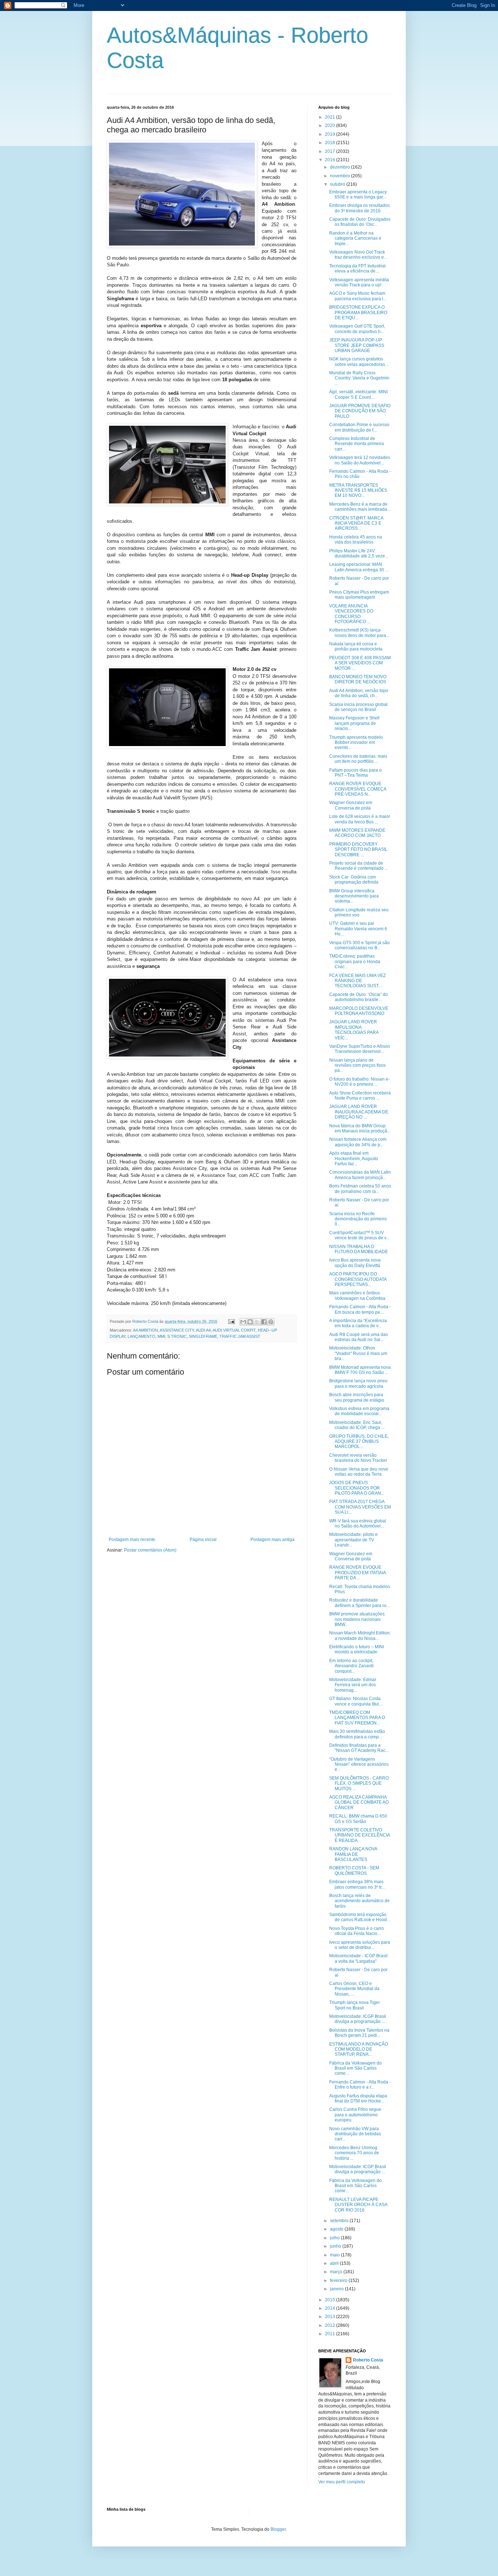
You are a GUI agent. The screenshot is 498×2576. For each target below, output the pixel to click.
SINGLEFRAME (203, 1336)
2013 (330, 2317)
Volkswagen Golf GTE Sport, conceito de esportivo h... (357, 329)
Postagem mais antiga (273, 1540)
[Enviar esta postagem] (231, 1321)
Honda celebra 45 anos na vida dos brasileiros (356, 540)
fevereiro (339, 2280)
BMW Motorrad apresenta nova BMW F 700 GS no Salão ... (360, 1370)
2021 (330, 117)
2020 (330, 125)
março (337, 2272)
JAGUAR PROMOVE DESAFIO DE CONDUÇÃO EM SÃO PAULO (360, 411)
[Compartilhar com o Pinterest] (271, 1322)
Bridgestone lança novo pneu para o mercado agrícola (358, 1383)
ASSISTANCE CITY (177, 1330)
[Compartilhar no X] (257, 1322)
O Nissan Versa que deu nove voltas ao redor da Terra (359, 1472)
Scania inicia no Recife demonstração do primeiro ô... (358, 1219)
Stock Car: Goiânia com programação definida (354, 880)
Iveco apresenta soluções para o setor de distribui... (360, 1945)
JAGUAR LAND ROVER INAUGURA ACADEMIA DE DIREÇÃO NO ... (359, 1112)
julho (335, 2238)
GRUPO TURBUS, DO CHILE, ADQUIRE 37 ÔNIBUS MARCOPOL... (359, 1442)
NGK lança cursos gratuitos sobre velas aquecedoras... (359, 362)
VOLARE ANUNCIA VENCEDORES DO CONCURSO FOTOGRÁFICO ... (351, 614)
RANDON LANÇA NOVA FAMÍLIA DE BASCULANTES (353, 1854)
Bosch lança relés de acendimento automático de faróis (359, 1901)
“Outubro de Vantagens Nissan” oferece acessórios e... (359, 1764)
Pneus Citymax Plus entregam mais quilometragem (359, 595)
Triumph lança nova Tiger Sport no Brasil (355, 2005)
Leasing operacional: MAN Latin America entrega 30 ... (359, 567)
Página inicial (203, 1540)
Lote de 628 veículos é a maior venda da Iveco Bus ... (360, 819)
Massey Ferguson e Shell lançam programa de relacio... (354, 723)
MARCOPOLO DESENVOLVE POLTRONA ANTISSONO (359, 1011)
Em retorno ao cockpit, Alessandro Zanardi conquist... (351, 1666)
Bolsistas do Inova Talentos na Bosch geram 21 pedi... (359, 2033)
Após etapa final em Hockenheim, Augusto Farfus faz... (354, 1158)
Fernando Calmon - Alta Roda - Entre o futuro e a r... (360, 2085)
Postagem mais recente (132, 1540)
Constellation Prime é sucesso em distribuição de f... (359, 427)
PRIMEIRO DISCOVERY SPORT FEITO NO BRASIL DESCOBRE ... (358, 849)
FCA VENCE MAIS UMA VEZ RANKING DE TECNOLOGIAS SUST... (357, 981)
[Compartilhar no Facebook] (264, 1322)
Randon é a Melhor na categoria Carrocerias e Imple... (355, 238)
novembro (341, 176)
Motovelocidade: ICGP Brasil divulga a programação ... (358, 2019)
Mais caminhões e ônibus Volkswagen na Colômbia (357, 1295)
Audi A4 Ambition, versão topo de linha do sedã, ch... (359, 693)
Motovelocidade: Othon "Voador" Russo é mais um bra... (358, 1353)
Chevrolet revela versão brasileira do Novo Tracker (358, 1458)
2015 (330, 2300)
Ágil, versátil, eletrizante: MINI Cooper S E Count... (358, 394)
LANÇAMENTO (141, 1336)
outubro (338, 184)
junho (336, 2246)
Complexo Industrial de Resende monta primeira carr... (357, 444)
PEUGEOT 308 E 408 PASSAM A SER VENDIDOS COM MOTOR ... (360, 663)
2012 (330, 2325)
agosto (337, 2229)
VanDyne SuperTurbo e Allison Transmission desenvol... (360, 1049)
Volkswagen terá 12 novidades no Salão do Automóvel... (360, 460)
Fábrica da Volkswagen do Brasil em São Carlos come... (355, 2068)
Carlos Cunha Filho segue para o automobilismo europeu (355, 2115)
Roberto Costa (368, 2360)
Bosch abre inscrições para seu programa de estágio (357, 1397)
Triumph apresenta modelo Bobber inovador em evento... (356, 743)
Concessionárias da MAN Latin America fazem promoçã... (360, 1175)
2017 (330, 151)
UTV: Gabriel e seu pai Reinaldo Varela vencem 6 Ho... (358, 929)
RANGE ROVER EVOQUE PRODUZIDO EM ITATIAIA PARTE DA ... (357, 1573)
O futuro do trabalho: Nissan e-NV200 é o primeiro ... (359, 1082)
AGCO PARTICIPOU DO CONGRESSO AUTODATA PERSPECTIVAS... (358, 1279)
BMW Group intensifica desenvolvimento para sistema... (354, 896)
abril (335, 2263)
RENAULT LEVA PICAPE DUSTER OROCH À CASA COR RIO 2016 (358, 2205)
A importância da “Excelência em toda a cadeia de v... (358, 1323)
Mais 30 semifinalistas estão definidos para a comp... (357, 1734)
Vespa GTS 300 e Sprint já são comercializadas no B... (359, 945)
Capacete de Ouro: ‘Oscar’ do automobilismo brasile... (359, 997)
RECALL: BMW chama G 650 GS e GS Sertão (358, 1819)
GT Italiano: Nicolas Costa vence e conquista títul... (356, 1701)
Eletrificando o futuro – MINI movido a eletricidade (357, 1649)
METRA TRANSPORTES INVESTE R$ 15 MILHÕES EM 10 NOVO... (358, 491)
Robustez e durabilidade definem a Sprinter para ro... (359, 1603)
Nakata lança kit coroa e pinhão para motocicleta (356, 646)
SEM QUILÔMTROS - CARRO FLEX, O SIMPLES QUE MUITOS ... (359, 1783)
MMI (161, 1336)
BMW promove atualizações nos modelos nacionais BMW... (357, 1619)
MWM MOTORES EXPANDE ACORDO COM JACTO (357, 833)
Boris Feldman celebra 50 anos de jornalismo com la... (360, 1189)
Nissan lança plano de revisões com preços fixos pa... (357, 1065)
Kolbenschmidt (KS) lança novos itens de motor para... (359, 633)
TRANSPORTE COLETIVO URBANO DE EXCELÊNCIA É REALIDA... (359, 1835)
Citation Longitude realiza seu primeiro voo (359, 912)
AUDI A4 (203, 1330)
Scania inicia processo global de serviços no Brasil (358, 707)
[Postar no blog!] (250, 1322)
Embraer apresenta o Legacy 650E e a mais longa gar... (358, 194)
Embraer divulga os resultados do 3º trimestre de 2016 (359, 208)
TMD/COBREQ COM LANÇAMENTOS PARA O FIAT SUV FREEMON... (357, 1718)
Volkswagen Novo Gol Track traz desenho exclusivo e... (358, 255)
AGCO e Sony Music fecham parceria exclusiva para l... (358, 296)
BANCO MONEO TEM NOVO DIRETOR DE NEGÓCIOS (358, 679)
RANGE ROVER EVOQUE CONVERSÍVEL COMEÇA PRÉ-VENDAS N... (358, 789)
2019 (330, 134)
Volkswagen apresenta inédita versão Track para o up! (359, 282)
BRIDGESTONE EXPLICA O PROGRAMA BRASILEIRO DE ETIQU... (358, 312)
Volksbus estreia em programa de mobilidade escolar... (359, 1411)
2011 (330, 2334)
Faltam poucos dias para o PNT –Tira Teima (355, 773)
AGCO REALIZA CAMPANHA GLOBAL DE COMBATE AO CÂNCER (359, 1802)
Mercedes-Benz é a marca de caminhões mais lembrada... (360, 507)
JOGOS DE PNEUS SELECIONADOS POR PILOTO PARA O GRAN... (357, 1488)
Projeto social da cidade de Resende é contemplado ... (359, 866)
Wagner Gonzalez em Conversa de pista (351, 805)
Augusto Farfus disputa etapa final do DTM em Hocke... (358, 2098)
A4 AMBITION (145, 1330)
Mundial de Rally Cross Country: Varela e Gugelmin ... (359, 378)
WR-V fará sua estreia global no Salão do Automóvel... (358, 1523)
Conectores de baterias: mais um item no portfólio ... (358, 759)
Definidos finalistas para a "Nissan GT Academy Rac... (359, 1748)
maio (335, 2255)
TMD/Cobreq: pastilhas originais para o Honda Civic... (355, 961)
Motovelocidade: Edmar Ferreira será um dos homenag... (353, 1685)
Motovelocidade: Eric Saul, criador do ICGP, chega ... (357, 1425)
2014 (330, 2308)
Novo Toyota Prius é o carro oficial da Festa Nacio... (357, 1931)
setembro (340, 2221)
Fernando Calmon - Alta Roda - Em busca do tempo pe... (360, 1309)
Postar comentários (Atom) (150, 1550)
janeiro (337, 2289)
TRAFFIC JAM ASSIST (240, 1336)
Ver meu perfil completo (342, 2482)
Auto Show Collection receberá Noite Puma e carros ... (360, 1096)
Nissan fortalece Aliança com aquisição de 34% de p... (358, 1142)
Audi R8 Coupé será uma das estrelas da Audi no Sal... (359, 1337)
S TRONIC (177, 1336)
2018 (330, 143)
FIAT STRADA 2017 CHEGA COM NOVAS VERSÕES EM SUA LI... (360, 1507)
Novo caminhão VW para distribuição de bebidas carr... (355, 2134)
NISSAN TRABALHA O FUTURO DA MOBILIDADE (359, 1249)
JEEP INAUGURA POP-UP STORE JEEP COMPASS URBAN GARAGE (357, 345)
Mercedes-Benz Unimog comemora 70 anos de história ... (354, 2153)
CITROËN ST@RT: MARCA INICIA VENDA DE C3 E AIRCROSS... (356, 523)
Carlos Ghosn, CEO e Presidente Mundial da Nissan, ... (354, 1989)
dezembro (341, 167)
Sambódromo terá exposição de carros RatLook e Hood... (360, 1917)
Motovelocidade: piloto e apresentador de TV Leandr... (353, 1540)
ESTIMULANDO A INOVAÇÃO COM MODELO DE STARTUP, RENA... (359, 2049)
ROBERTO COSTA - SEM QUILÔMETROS (354, 1870)
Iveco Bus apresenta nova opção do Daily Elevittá (355, 1263)
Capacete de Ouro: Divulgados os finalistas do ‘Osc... (360, 222)
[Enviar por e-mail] (243, 1322)
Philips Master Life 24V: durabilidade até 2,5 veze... (359, 553)
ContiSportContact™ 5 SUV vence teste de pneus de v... (359, 1235)
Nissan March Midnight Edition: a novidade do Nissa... (360, 1635)
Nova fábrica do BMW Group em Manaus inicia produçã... (360, 1128)
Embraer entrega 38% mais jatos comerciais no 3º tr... (357, 1884)
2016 (330, 160)
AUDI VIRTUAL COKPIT (234, 1330)
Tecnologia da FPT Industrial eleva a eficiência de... (357, 269)
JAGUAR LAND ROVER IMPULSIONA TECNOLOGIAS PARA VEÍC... (354, 1030)
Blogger (278, 2529)
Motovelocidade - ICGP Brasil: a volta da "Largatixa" (359, 1958)
